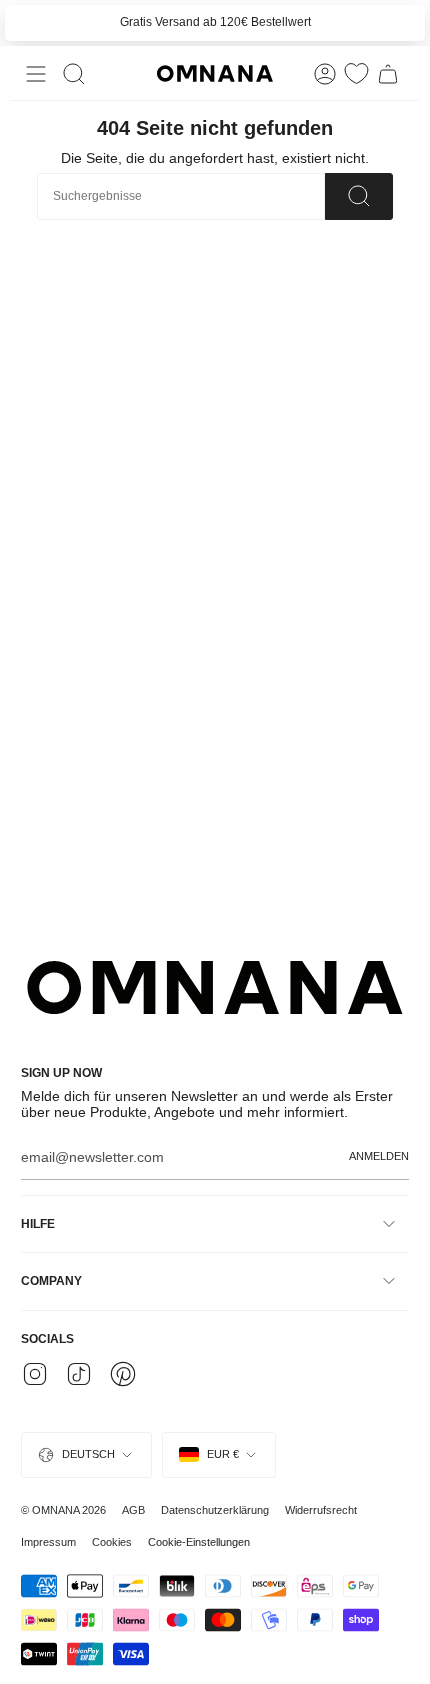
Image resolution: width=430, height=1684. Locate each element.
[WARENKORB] (388, 74)
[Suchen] (359, 196)
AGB (133, 1510)
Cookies (112, 1542)
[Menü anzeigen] (36, 74)
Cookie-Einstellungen (199, 1542)
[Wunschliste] (356, 74)
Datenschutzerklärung (215, 1510)
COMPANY (51, 1281)
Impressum (48, 1542)
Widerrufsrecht (321, 1510)
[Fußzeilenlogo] (215, 987)
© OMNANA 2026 (63, 1510)
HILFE (38, 1224)
